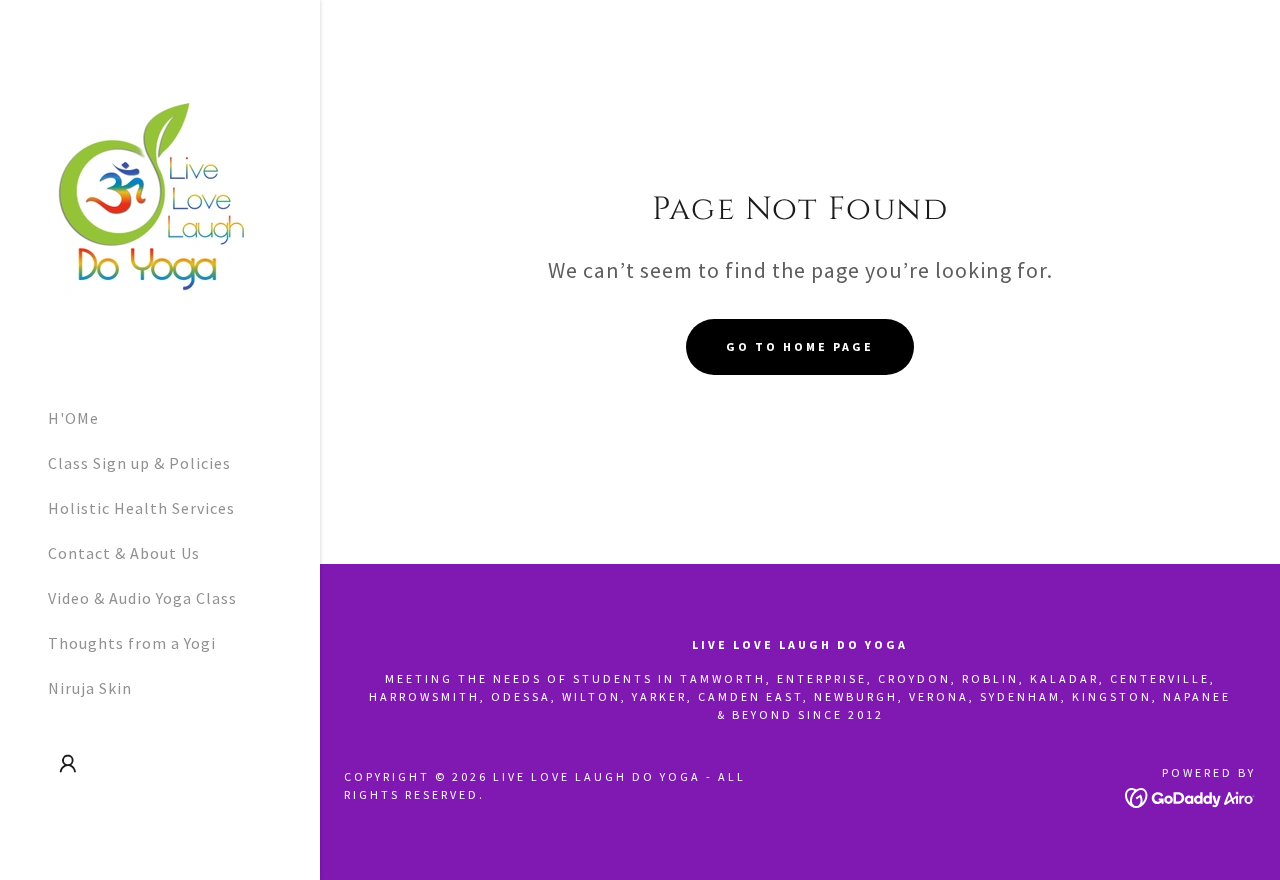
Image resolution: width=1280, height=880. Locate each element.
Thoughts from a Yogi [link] (132, 643)
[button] (68, 764)
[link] (153, 194)
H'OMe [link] (73, 418)
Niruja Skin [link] (90, 688)
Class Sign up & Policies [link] (139, 463)
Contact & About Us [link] (124, 553)
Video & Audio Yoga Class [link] (142, 598)
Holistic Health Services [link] (141, 508)
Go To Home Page (800, 346)
